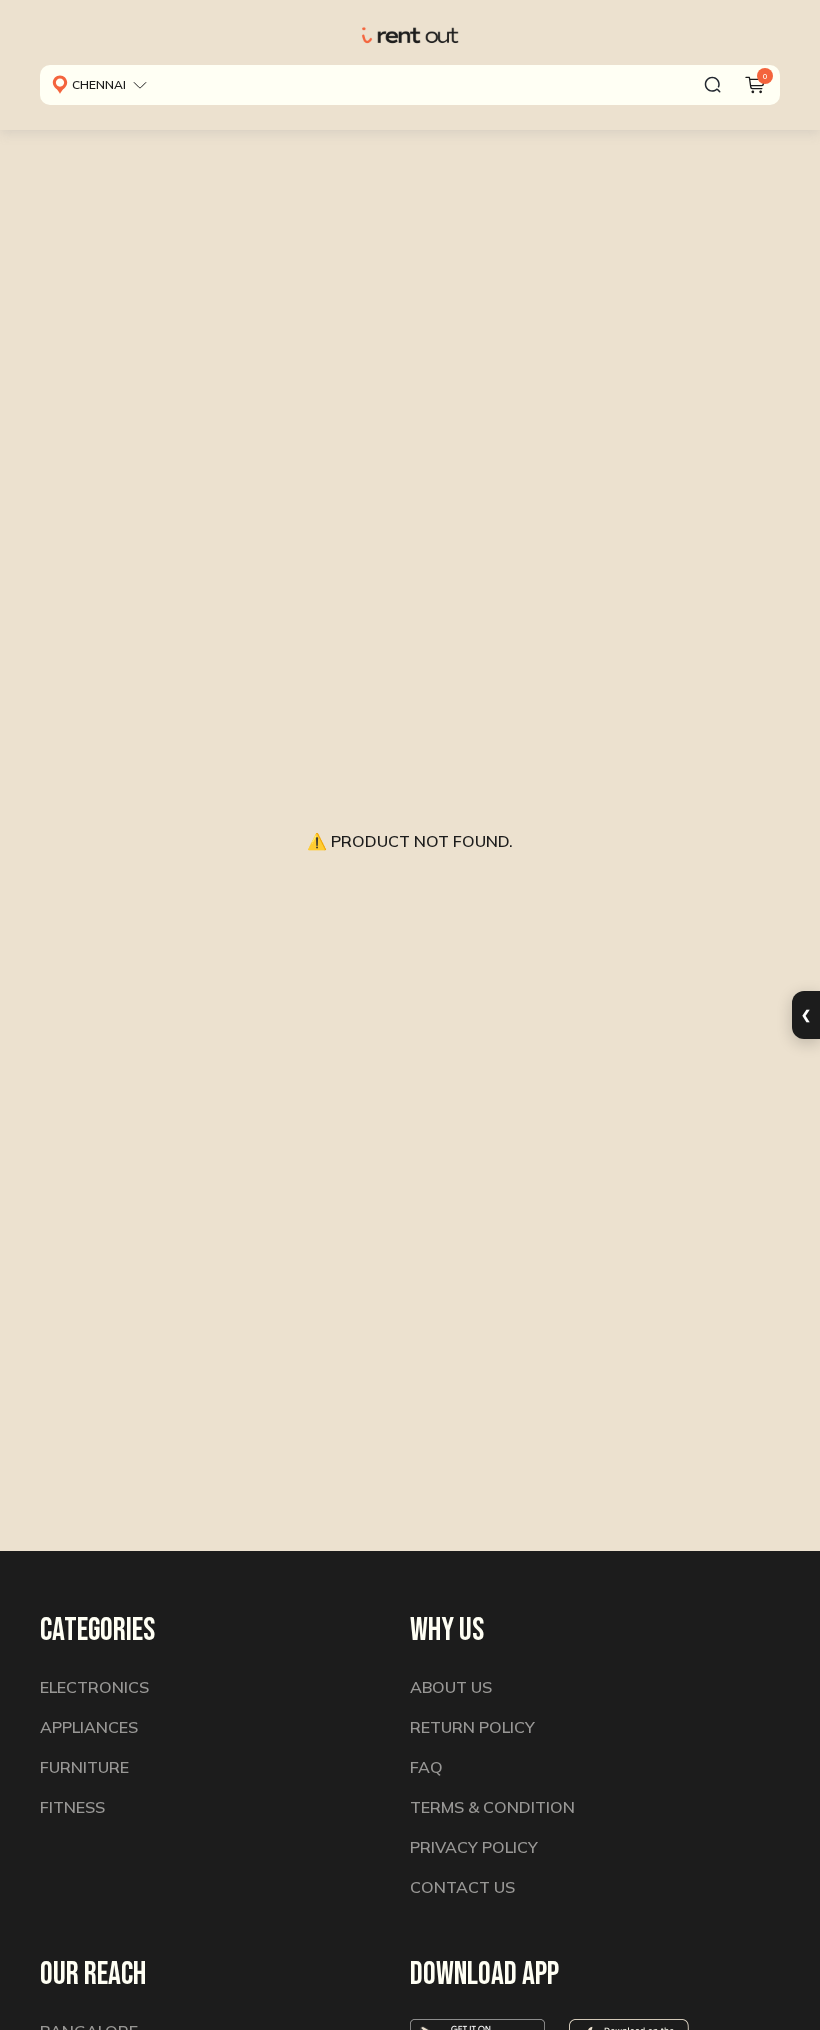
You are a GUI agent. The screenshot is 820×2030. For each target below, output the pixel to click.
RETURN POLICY (472, 1727)
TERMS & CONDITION (492, 1807)
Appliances (89, 1727)
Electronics (94, 1687)
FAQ (426, 1767)
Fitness (72, 1807)
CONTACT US (462, 1887)
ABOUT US (451, 1687)
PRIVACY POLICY (474, 1847)
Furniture (84, 1767)
